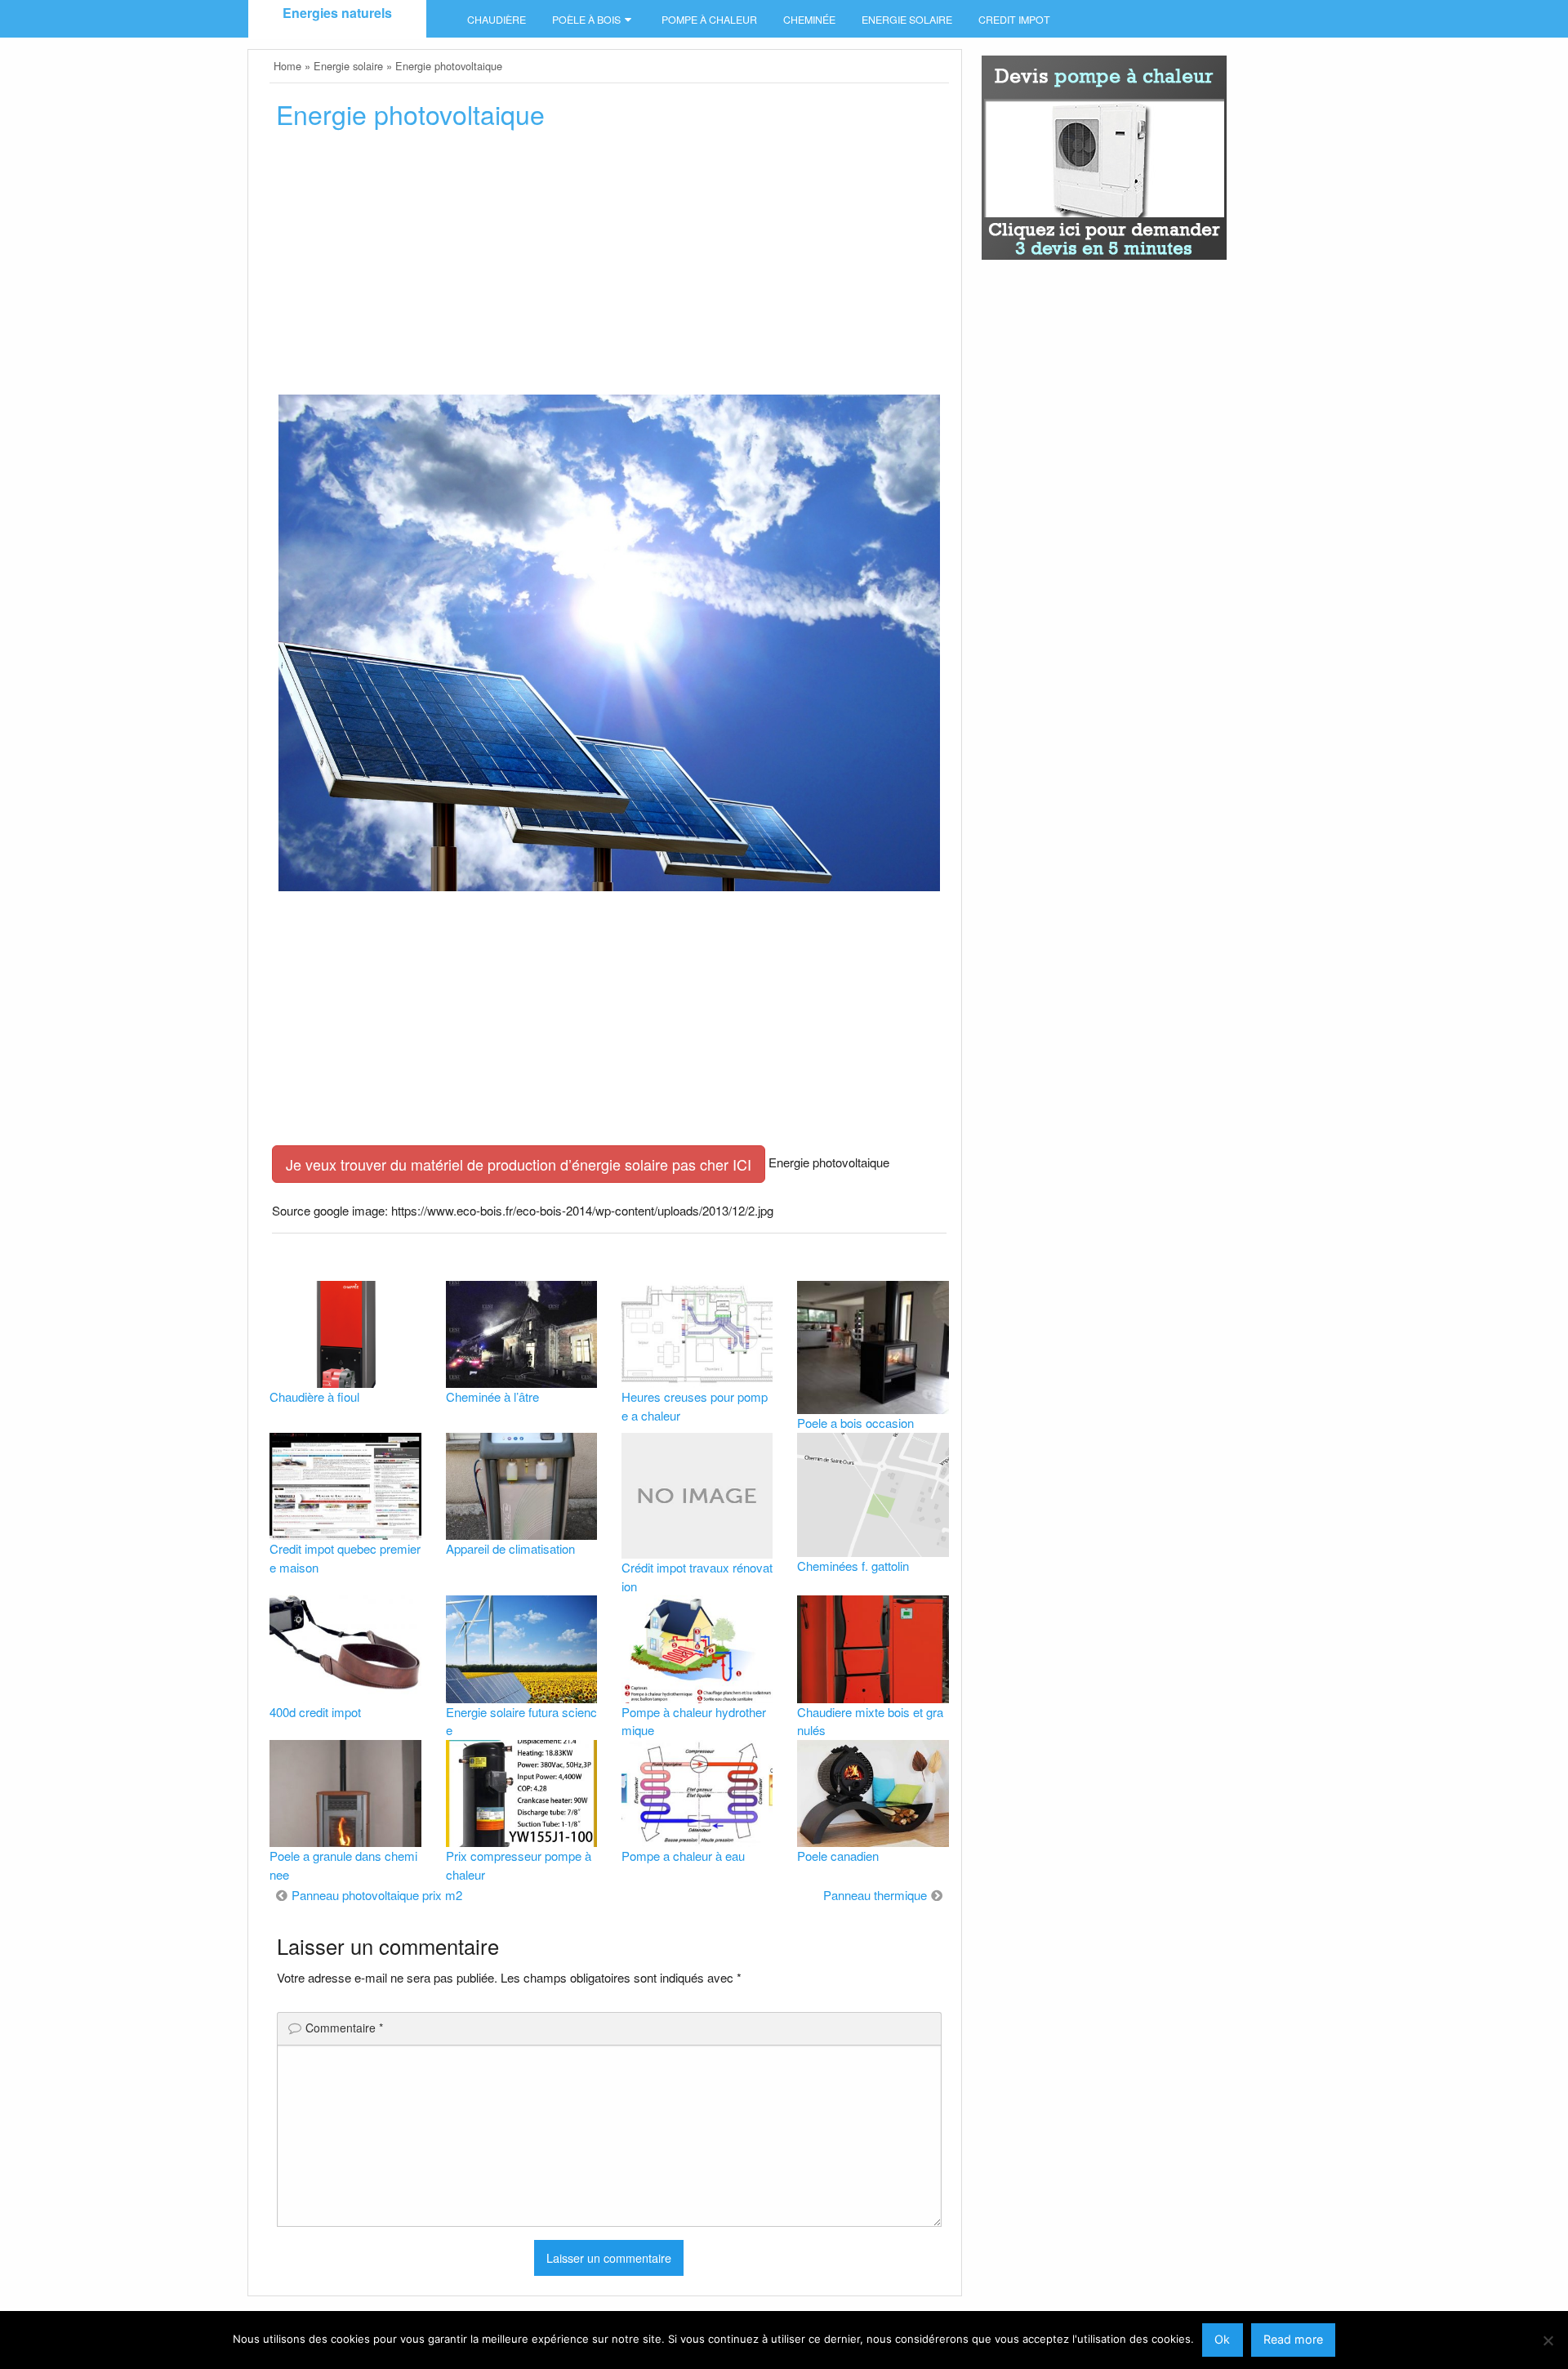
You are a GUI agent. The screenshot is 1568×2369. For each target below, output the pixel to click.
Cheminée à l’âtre (492, 1396)
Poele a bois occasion (855, 1423)
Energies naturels (337, 13)
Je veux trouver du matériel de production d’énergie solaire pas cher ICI (519, 1164)
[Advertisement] (609, 267)
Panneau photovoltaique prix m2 (377, 1895)
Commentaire (344, 2028)
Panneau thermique (875, 1895)
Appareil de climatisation (510, 1548)
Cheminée (809, 20)
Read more (1293, 2339)
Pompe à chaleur (709, 20)
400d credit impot (315, 1712)
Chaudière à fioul (314, 1396)
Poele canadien (838, 1856)
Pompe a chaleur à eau (683, 1856)
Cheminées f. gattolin (853, 1566)
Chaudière (497, 20)
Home (287, 66)
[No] (1548, 2340)
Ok (1222, 2339)
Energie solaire (907, 20)
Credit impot (1014, 20)
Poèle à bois (586, 20)
